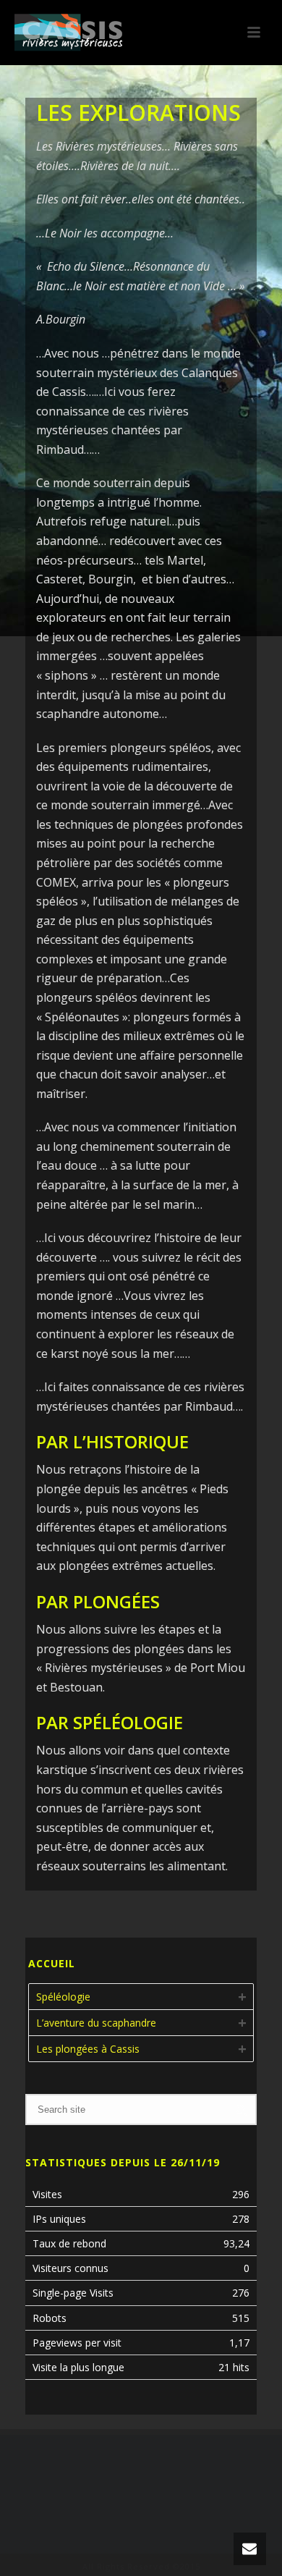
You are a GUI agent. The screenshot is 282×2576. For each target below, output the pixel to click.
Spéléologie (63, 1997)
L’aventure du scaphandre (96, 2023)
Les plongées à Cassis (88, 2049)
